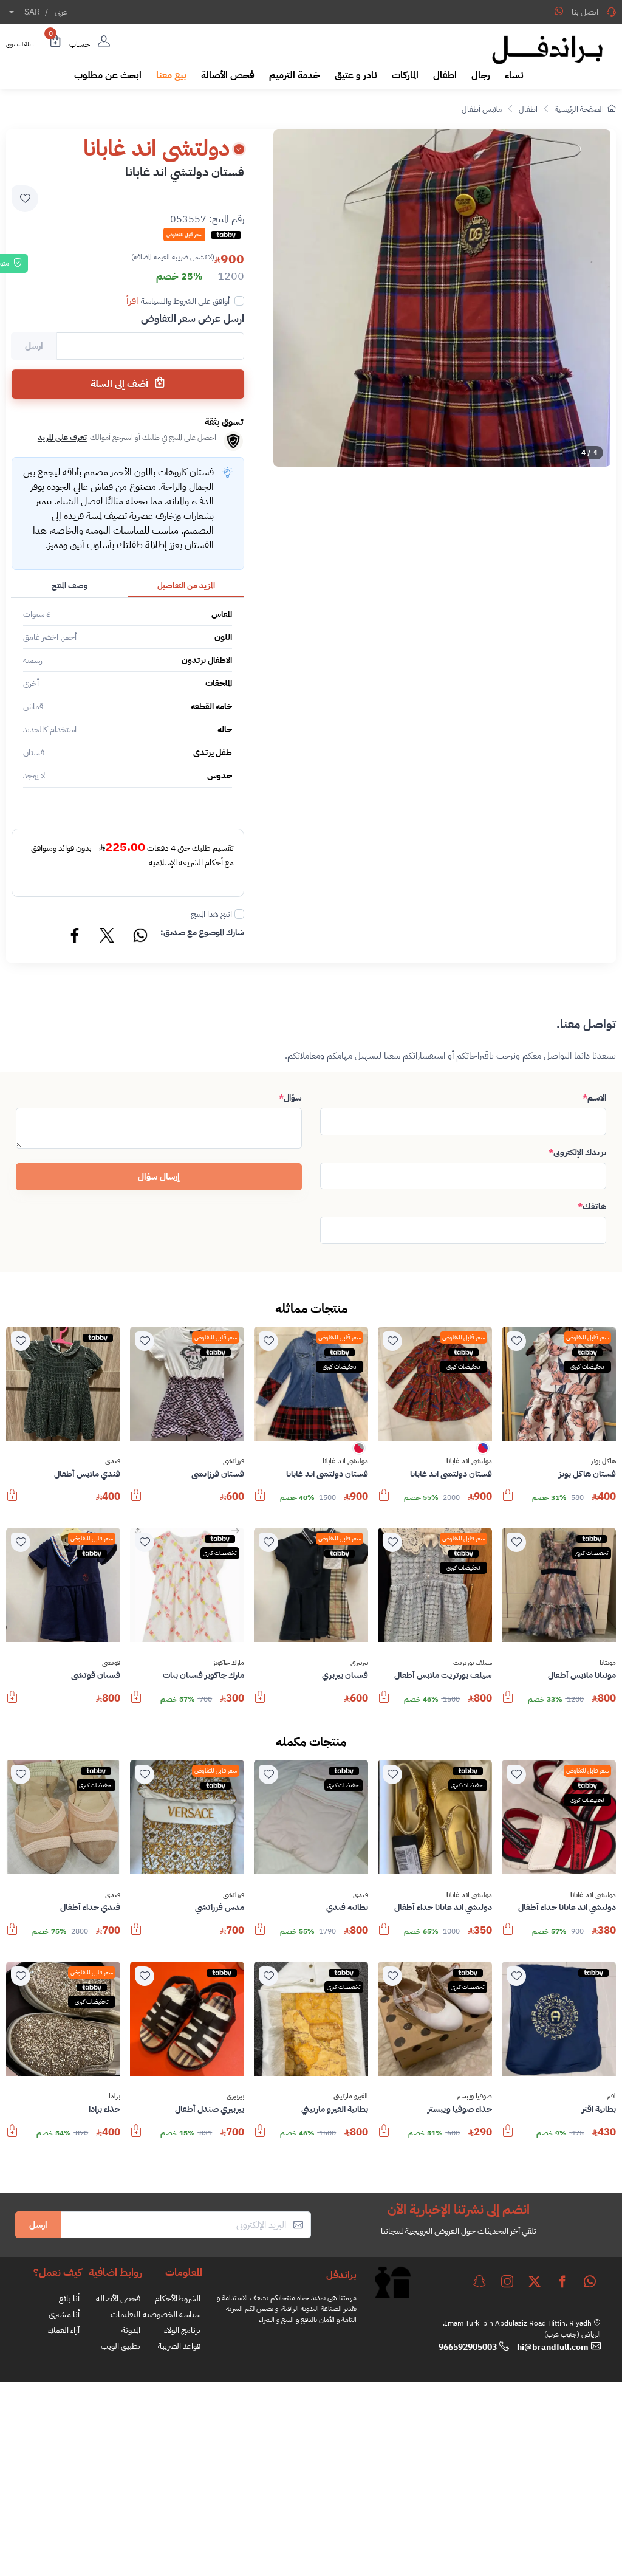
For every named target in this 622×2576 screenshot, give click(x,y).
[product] (559, 1384)
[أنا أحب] (516, 1341)
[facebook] (562, 2281)
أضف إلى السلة (121, 384)
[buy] (508, 1501)
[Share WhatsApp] (559, 11)
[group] (442, 298)
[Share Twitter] (108, 937)
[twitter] (535, 2281)
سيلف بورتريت (473, 1663)
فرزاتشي (234, 1461)
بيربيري (359, 1663)
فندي (113, 1461)
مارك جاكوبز (229, 1663)
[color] (483, 1452)
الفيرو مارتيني (351, 2097)
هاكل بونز (603, 1461)
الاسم (594, 1098)
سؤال (290, 1098)
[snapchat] (479, 2281)
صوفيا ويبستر (474, 2097)
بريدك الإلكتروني (577, 1152)
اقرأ (132, 301)
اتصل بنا (585, 12)
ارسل (38, 2225)
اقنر (611, 2097)
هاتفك (592, 1207)
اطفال (528, 109)
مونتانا (608, 1663)
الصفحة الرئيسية (579, 109)
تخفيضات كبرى (587, 1366)
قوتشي (111, 1663)
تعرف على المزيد (62, 437)
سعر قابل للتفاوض (587, 1337)
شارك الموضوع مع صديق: (202, 933)
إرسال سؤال (159, 1176)
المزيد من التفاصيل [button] (186, 586)
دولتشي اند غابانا (469, 1461)
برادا (114, 2097)
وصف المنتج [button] (70, 586)
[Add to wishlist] (25, 199)
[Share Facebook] (75, 937)
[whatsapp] (590, 2281)
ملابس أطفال (482, 109)
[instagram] (507, 2281)
